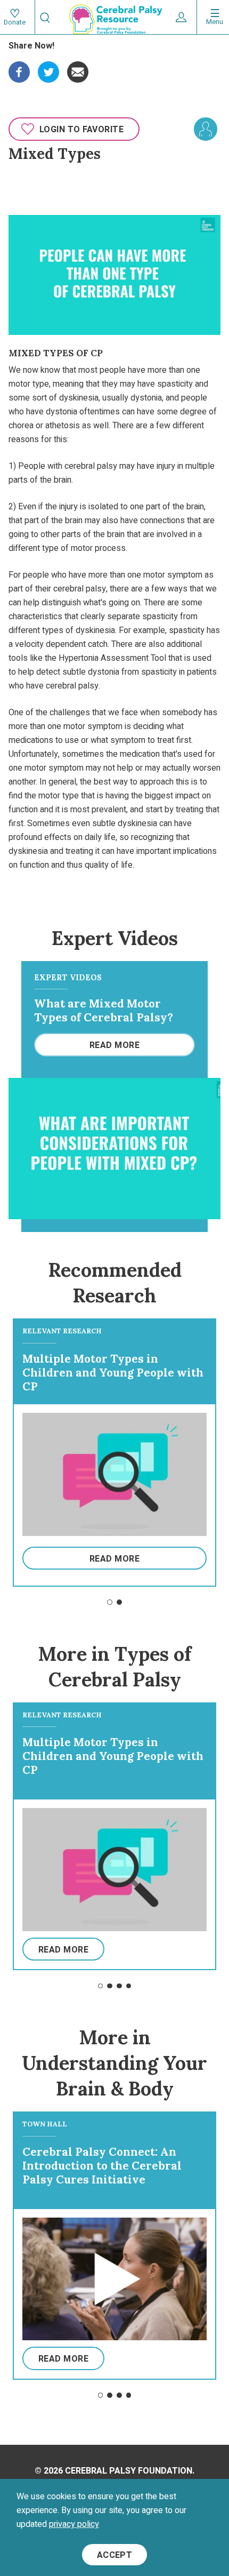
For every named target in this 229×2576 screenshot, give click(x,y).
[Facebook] (19, 68)
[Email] (78, 68)
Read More (114, 1045)
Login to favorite (81, 130)
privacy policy (74, 2524)
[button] (110, 1602)
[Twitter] (48, 68)
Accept (115, 2555)
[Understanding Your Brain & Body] (206, 129)
